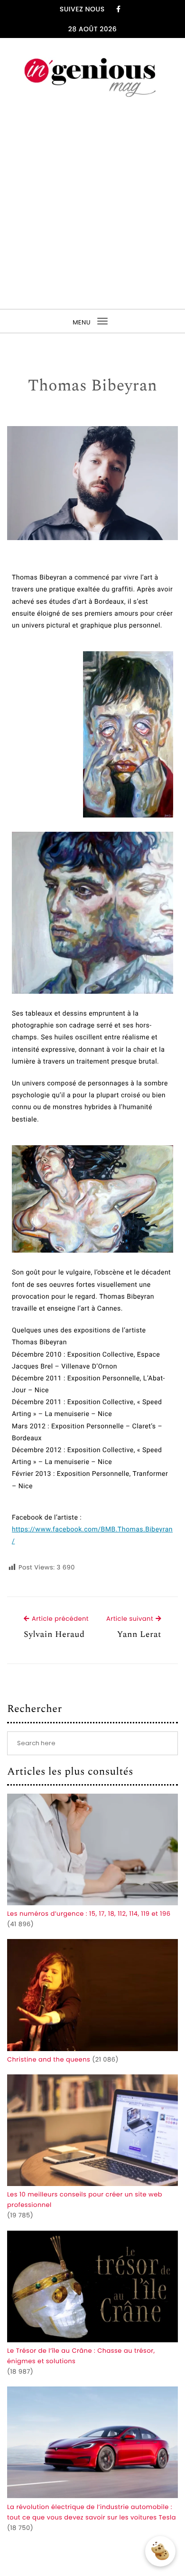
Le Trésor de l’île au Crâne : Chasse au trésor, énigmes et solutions (81, 2356)
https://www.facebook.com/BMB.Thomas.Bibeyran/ (92, 1535)
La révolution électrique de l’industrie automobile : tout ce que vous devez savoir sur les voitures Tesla (92, 2512)
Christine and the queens (49, 2059)
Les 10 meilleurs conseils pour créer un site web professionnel (85, 2200)
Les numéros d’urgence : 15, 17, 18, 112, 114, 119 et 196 (89, 1914)
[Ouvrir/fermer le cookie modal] (160, 2551)
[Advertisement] (92, 204)
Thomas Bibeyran (93, 386)
